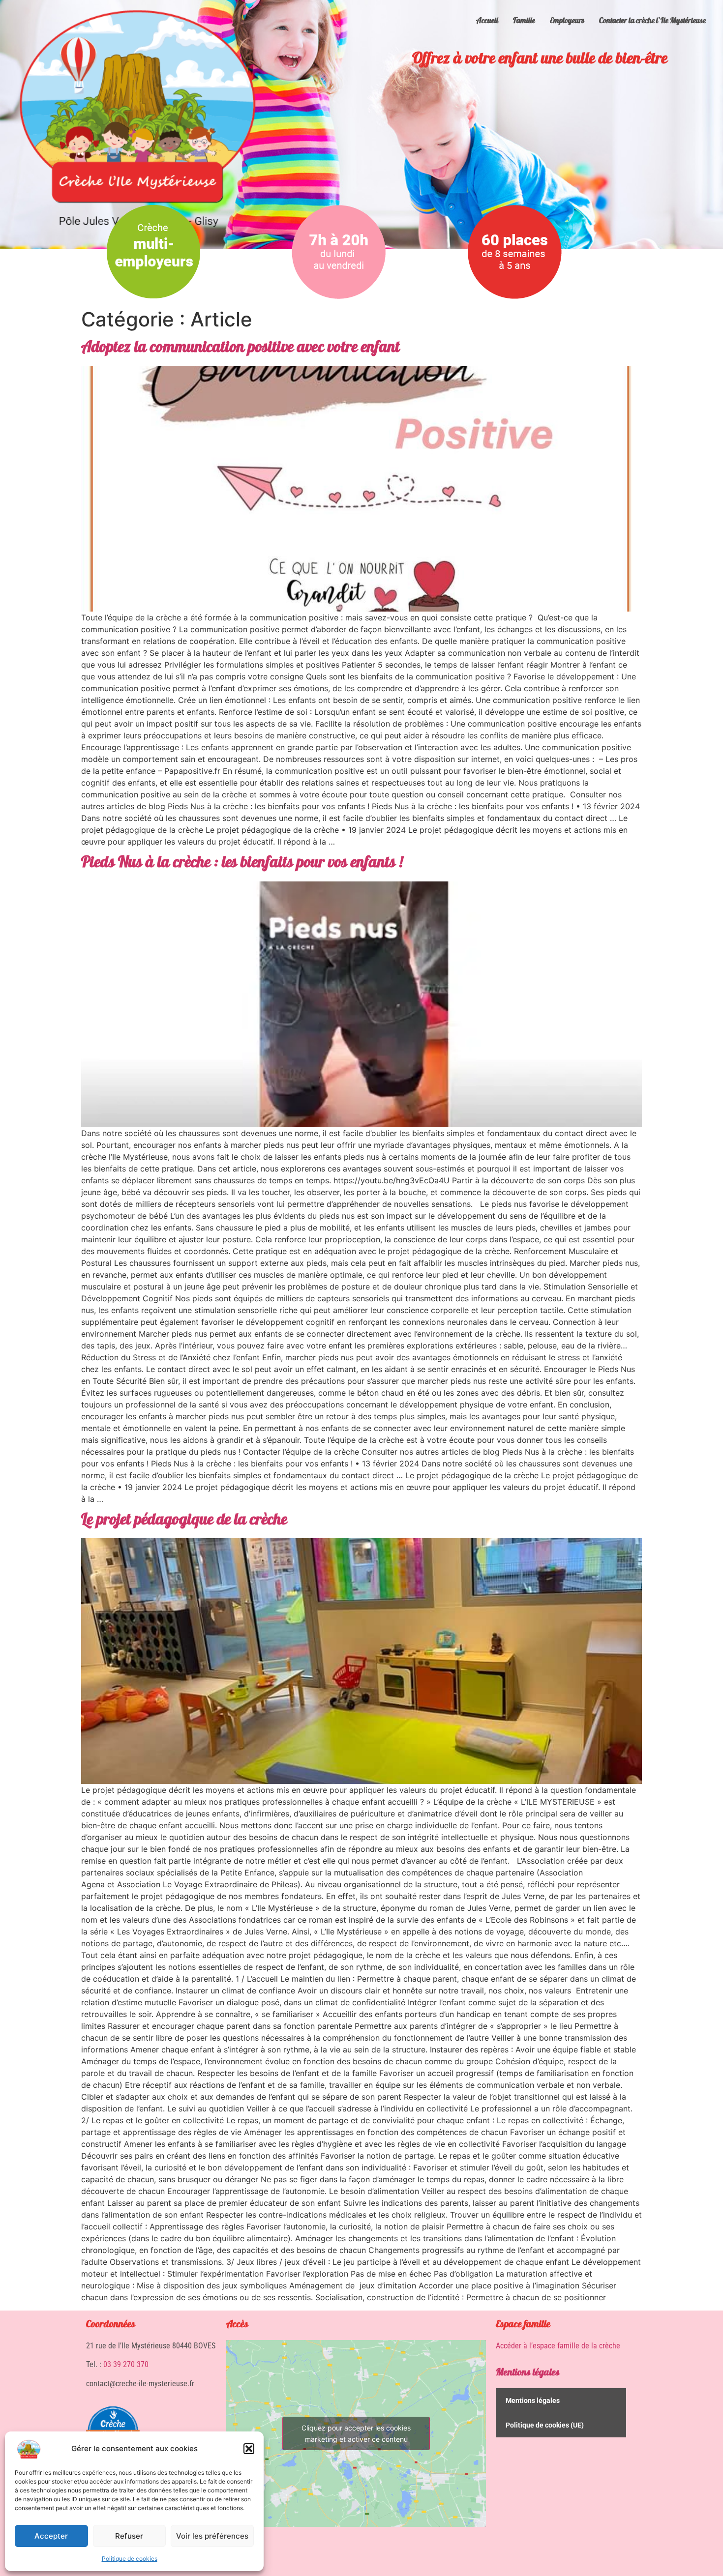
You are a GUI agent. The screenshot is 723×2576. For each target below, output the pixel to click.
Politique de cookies (130, 2559)
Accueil (487, 21)
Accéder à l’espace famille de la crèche (558, 2346)
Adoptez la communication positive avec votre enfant (241, 349)
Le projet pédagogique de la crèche (184, 1521)
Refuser (129, 2536)
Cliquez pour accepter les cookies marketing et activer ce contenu (356, 2433)
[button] (249, 2449)
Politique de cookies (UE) (545, 2425)
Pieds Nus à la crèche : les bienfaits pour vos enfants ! (242, 864)
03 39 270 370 (126, 2364)
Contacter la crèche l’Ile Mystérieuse (652, 21)
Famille (524, 21)
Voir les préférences (212, 2536)
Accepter (51, 2536)
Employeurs (567, 21)
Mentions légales (528, 2373)
